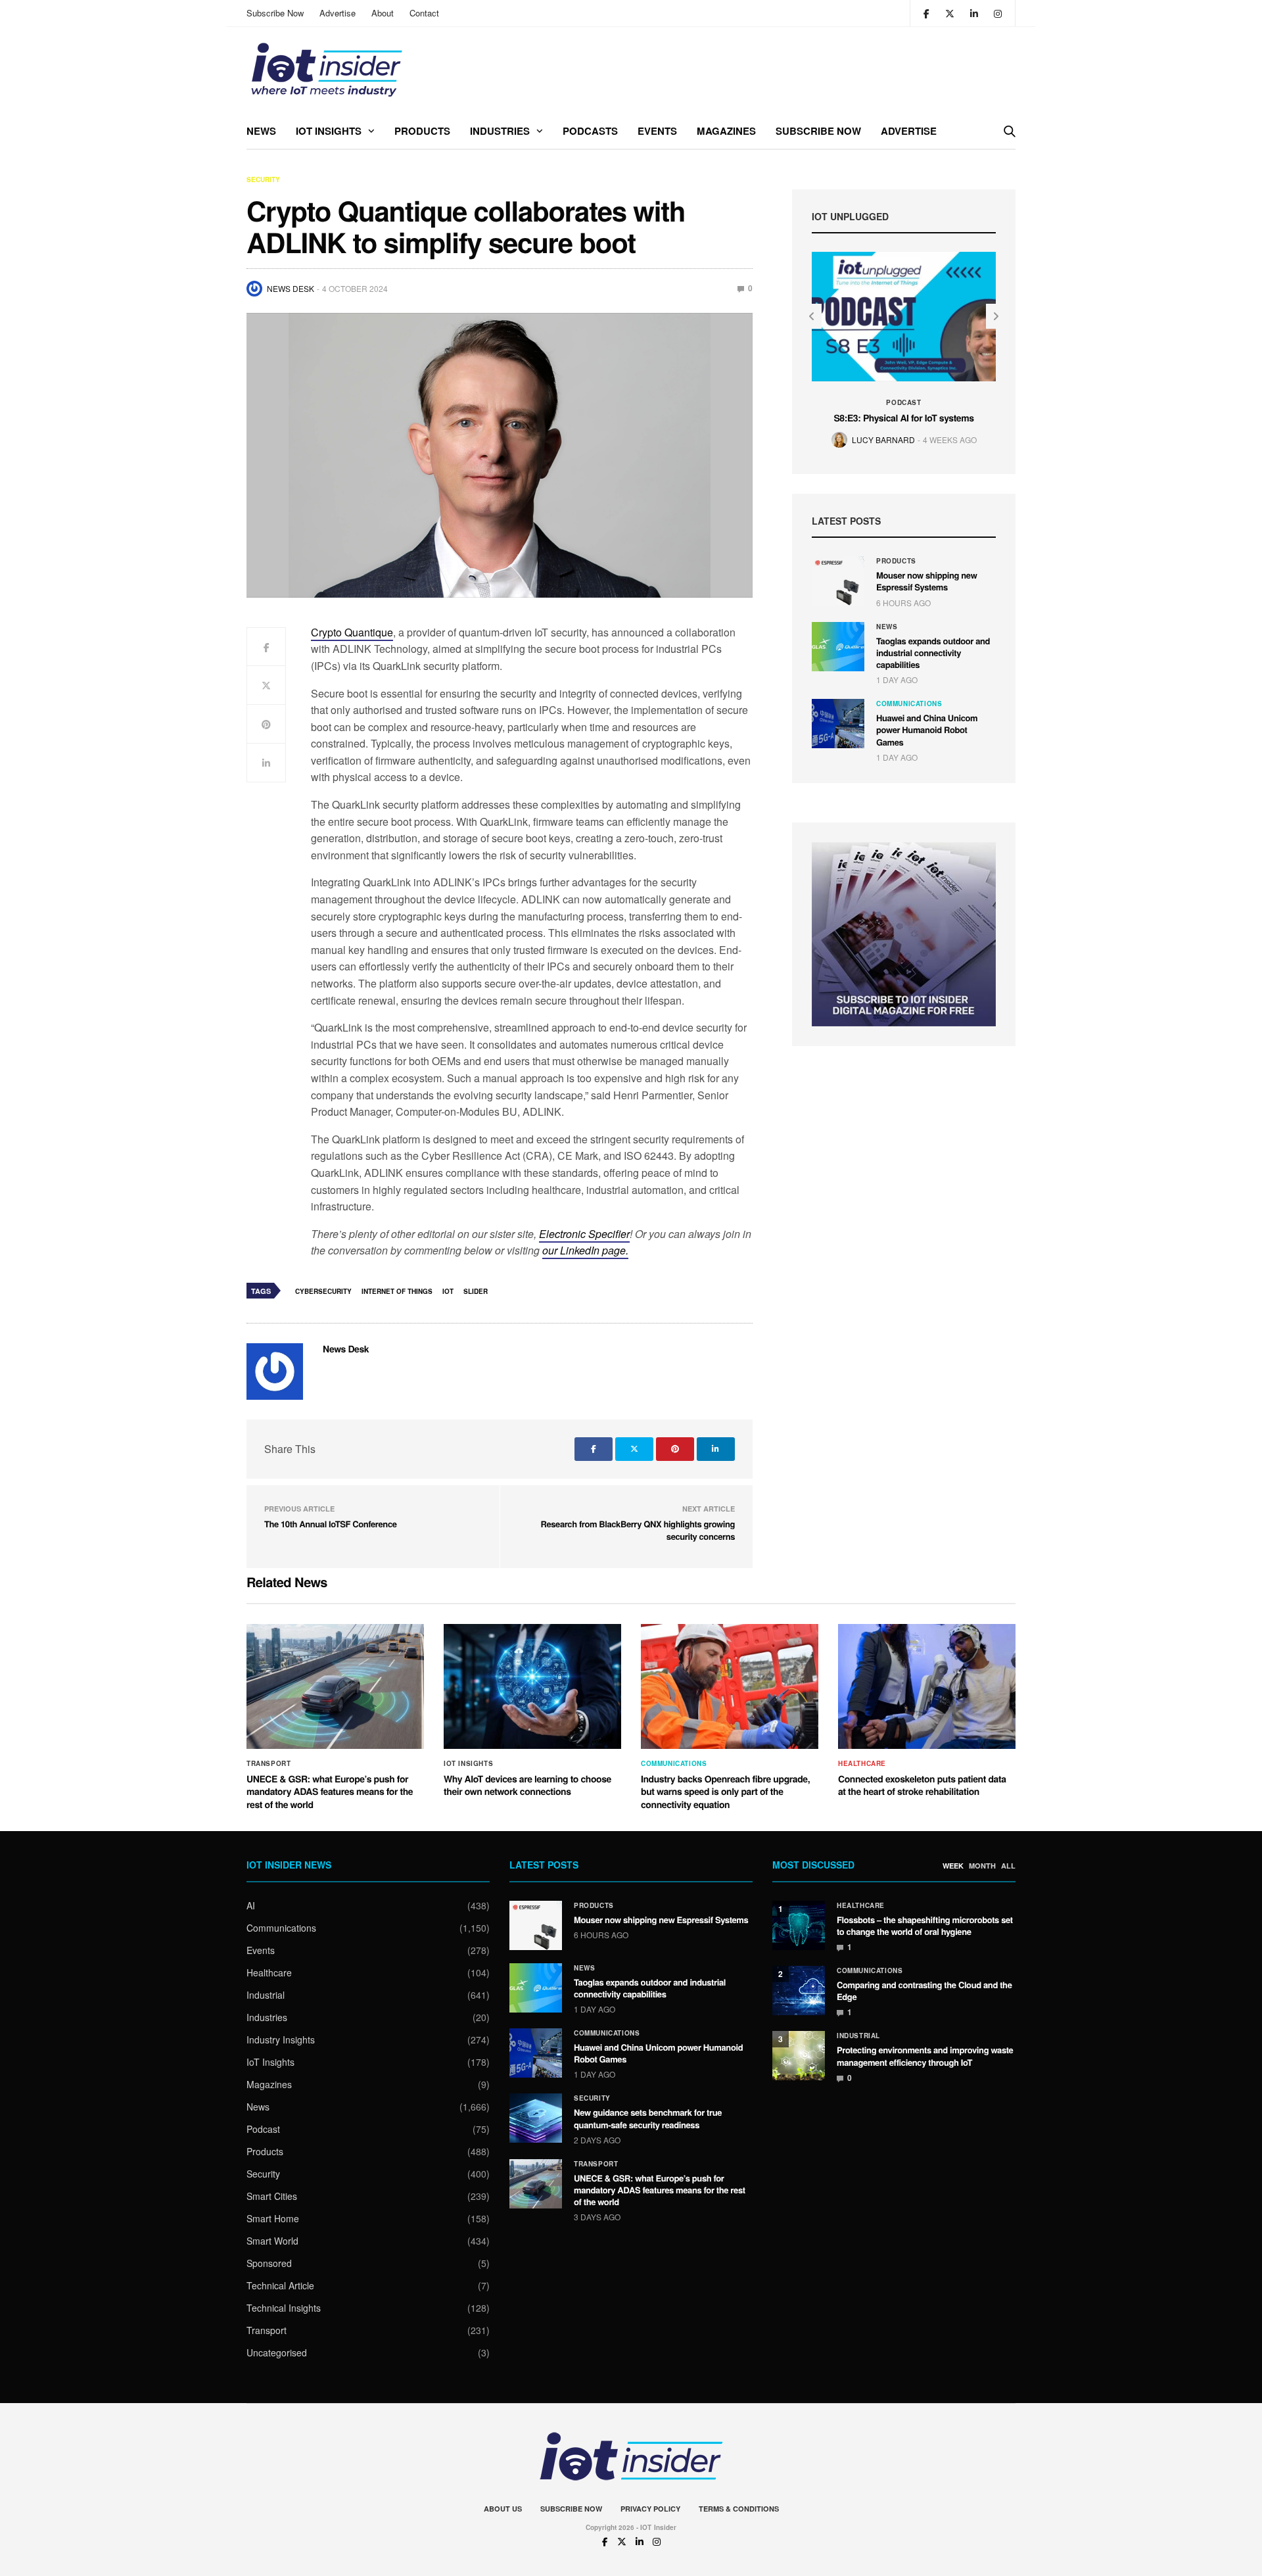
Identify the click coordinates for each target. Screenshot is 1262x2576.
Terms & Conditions (739, 2509)
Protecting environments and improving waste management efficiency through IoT (925, 2056)
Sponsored (269, 2263)
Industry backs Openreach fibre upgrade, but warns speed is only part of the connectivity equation (725, 1792)
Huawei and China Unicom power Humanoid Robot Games (927, 729)
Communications (909, 704)
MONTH (982, 1866)
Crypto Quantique (352, 632)
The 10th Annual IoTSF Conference (331, 1524)
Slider (476, 1291)
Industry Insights (281, 2039)
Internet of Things (397, 1291)
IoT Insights (329, 131)
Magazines (726, 131)
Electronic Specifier (584, 1234)
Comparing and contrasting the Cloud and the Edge (924, 1991)
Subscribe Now (275, 13)
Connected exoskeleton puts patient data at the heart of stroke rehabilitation (922, 1786)
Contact (424, 13)
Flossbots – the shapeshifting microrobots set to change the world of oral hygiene (925, 1925)
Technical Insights (284, 2308)
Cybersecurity (323, 1291)
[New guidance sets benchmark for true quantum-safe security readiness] (536, 2118)
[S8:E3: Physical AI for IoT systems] (904, 317)
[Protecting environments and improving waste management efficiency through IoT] (799, 2056)
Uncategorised (277, 2352)
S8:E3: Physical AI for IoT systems (903, 418)
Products (422, 131)
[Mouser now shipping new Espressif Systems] (838, 581)
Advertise (338, 13)
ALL (1008, 1866)
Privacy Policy (650, 2509)
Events (657, 131)
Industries (500, 131)
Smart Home (273, 2218)
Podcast (903, 402)
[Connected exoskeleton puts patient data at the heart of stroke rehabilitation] (927, 1686)
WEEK (953, 1866)
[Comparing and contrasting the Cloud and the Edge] (799, 1991)
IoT (448, 1291)
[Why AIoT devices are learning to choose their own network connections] (532, 1686)
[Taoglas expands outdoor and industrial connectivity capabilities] (838, 647)
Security (263, 179)
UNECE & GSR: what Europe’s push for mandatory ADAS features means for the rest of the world (330, 1792)
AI (251, 1905)
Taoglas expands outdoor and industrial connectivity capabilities (933, 653)
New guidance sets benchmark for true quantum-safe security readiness (648, 2118)
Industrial (266, 1995)
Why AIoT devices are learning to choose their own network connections (527, 1786)
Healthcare (862, 1763)
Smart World (272, 2241)
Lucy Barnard (883, 440)
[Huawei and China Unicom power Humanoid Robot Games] (838, 724)
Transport (269, 1763)
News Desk (291, 288)
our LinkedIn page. (585, 1250)
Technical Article (280, 2285)
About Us (503, 2509)
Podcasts (590, 131)
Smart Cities (272, 2196)
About (383, 13)
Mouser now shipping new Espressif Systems (926, 581)
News (261, 131)
